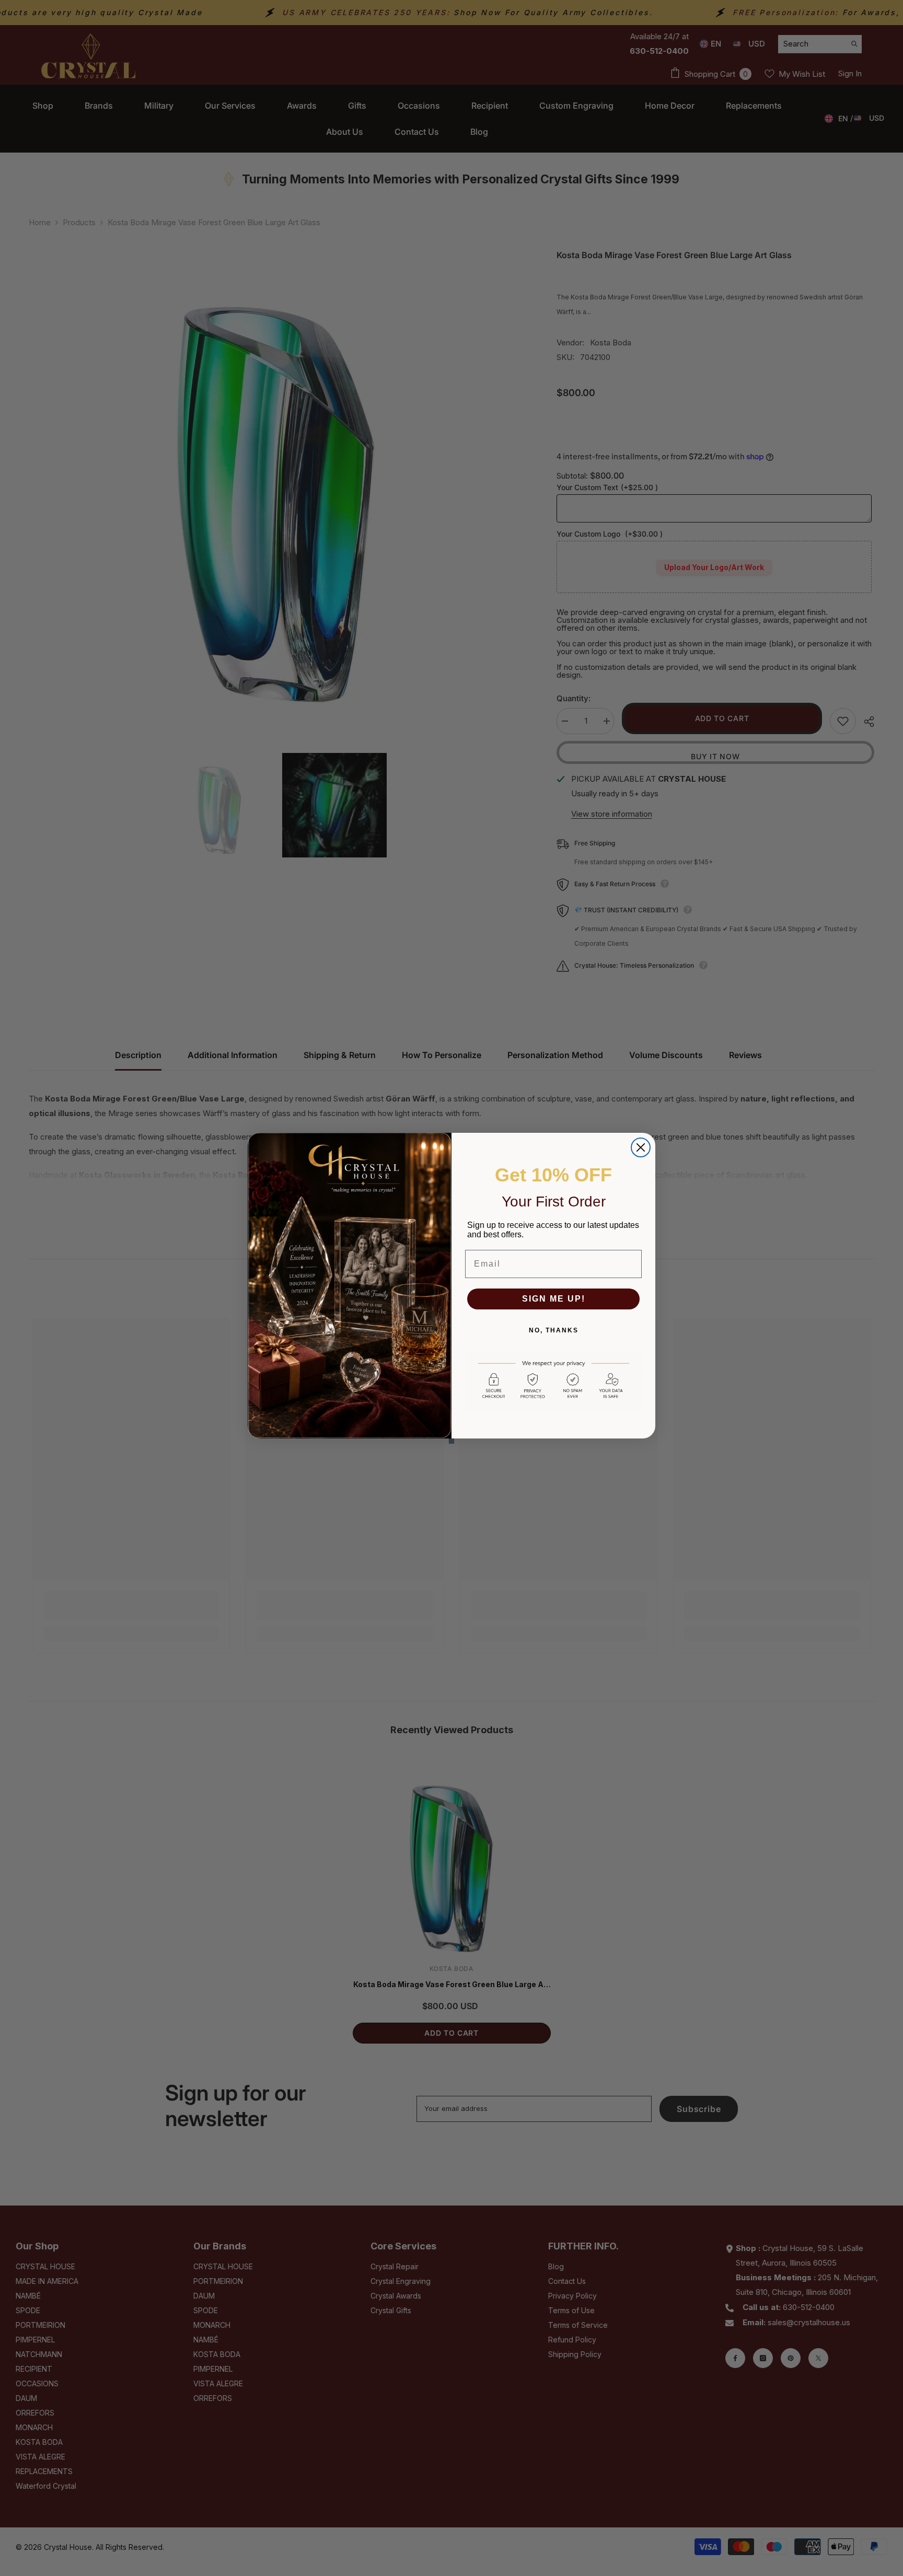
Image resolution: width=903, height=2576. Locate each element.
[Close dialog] (641, 1147)
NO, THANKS (554, 1330)
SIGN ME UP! (554, 1299)
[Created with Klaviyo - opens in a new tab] (451, 1441)
